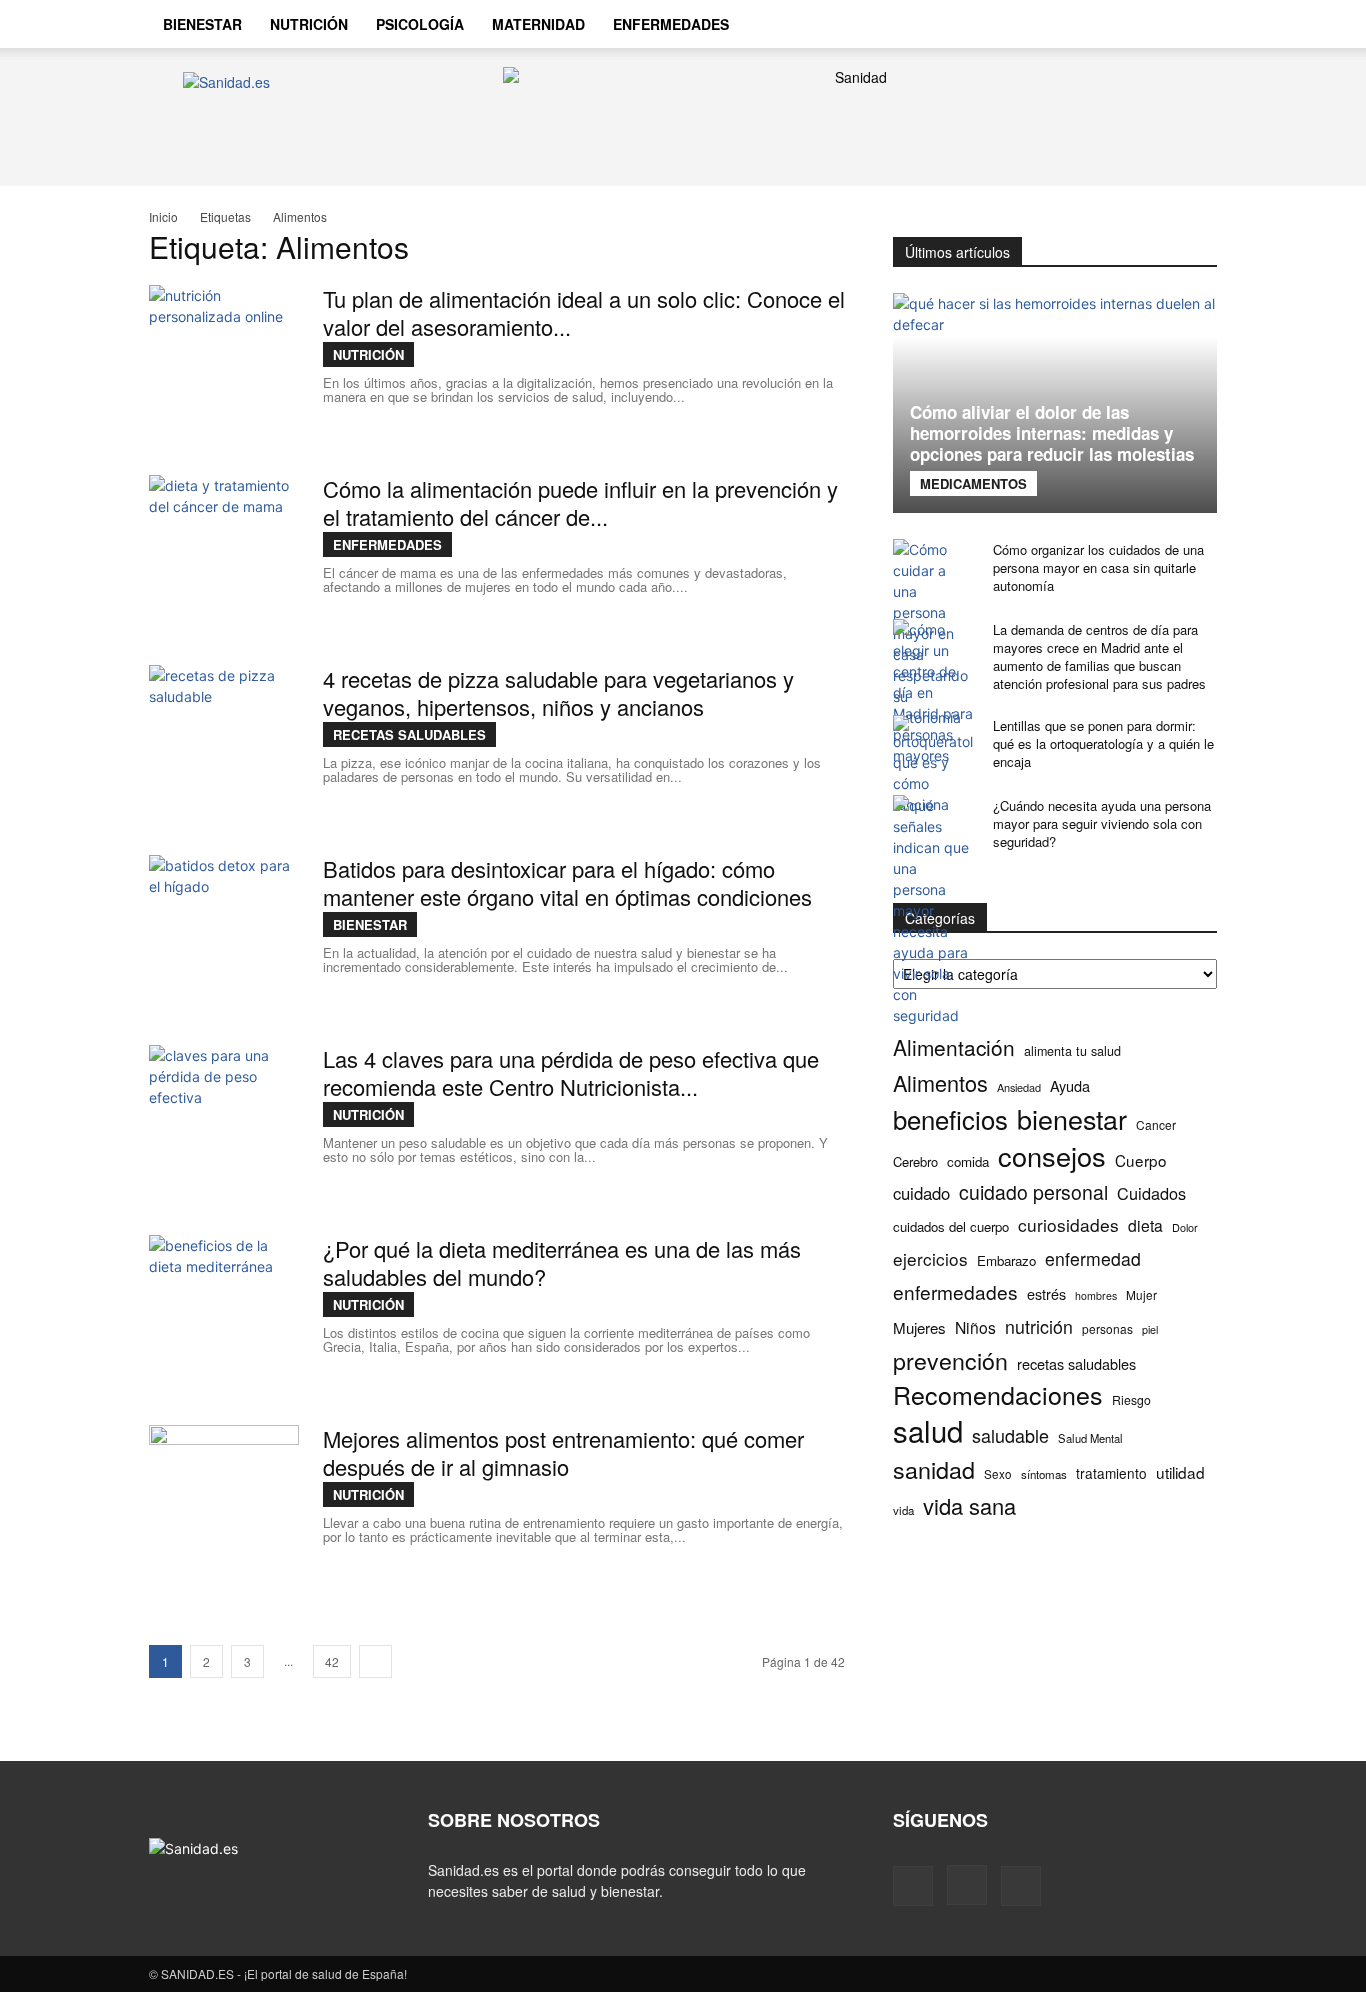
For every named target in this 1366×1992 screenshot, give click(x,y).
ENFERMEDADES (671, 24)
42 (332, 1661)
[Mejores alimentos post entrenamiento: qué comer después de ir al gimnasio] (224, 1500)
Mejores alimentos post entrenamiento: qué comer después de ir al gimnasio (563, 1452)
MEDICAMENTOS (973, 483)
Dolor (1185, 1227)
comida (968, 1161)
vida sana (969, 1505)
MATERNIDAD (538, 24)
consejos (1052, 1155)
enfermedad (1093, 1258)
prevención (950, 1360)
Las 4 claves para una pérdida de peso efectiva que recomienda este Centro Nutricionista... (571, 1072)
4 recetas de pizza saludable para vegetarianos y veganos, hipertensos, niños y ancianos (558, 692)
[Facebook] (1081, 24)
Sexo (998, 1474)
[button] (1193, 26)
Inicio (163, 216)
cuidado (921, 1193)
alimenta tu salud (1072, 1051)
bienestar (1072, 1118)
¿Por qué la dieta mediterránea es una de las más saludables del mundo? (562, 1262)
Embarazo (1006, 1260)
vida (903, 1510)
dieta (1145, 1225)
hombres (1096, 1295)
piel (1150, 1329)
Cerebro (915, 1161)
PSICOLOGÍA (420, 24)
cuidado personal (1033, 1192)
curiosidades (1068, 1224)
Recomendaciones (998, 1394)
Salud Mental (1090, 1438)
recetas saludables (1076, 1363)
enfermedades (955, 1291)
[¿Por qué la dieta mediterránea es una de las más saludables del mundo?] (224, 1310)
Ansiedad (1019, 1087)
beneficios (950, 1118)
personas (1107, 1328)
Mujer (1141, 1294)
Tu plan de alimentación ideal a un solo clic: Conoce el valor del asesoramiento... (584, 312)
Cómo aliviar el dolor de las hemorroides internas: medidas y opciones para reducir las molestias (1052, 433)
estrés (1046, 1293)
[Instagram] (1115, 24)
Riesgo (1131, 1399)
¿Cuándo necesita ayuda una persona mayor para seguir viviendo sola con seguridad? (1102, 823)
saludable (1010, 1435)
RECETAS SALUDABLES (409, 734)
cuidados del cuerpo (951, 1226)
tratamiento (1111, 1473)
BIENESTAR (202, 24)
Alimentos (940, 1082)
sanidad (934, 1469)
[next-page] (375, 1661)
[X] (1149, 24)
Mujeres (919, 1327)
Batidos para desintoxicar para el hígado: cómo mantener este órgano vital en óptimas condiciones (567, 882)
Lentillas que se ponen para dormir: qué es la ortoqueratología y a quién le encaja (1103, 743)
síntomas (1044, 1474)
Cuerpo (1141, 1160)
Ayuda (1070, 1085)
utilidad (1180, 1472)
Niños (975, 1327)
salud (928, 1430)
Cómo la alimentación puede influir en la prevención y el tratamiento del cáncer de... (580, 502)
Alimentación (954, 1047)
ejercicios (930, 1258)
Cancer (1156, 1124)
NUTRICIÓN (309, 24)
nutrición (1039, 1326)
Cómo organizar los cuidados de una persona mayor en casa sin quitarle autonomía (1098, 567)
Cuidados (1151, 1193)
